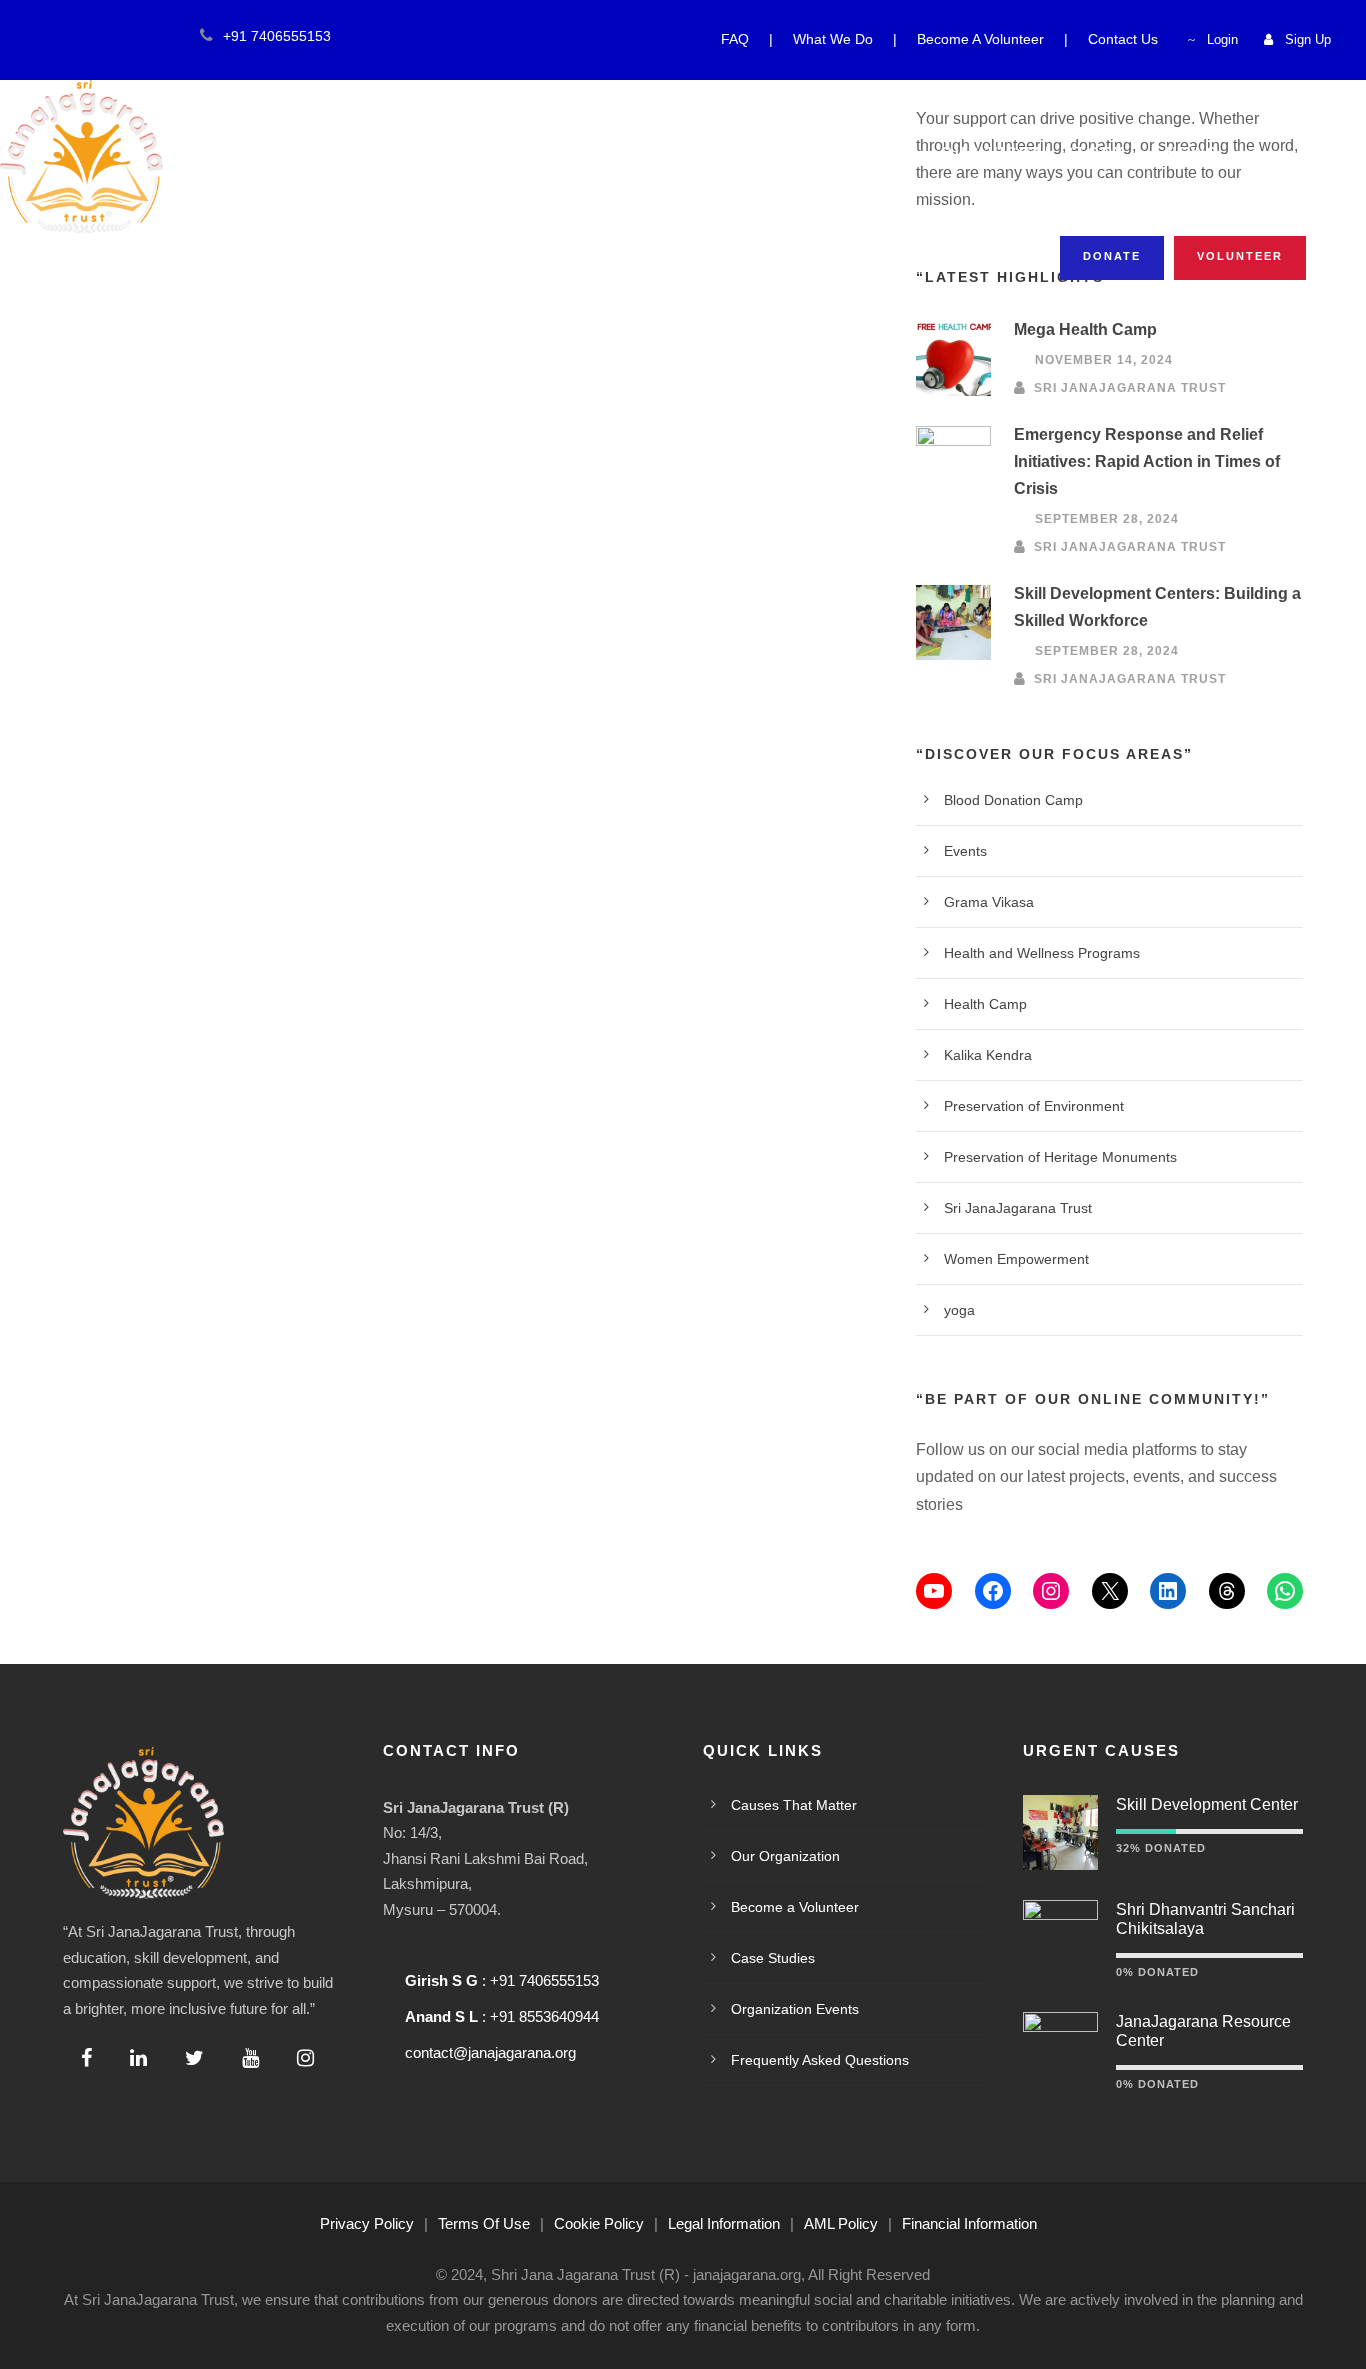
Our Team (851, 152)
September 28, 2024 (1107, 519)
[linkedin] (71, 36)
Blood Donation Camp (1013, 800)
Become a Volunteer (795, 1907)
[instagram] (164, 36)
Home (250, 152)
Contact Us (1123, 39)
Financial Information (969, 2223)
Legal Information (724, 2223)
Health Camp (985, 1004)
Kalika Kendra (988, 1055)
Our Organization (666, 152)
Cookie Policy (599, 2223)
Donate (1112, 256)
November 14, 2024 (1104, 361)
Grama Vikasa (989, 902)
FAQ (735, 39)
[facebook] (40, 36)
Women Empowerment (1016, 1259)
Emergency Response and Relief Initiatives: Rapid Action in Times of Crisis (1147, 461)
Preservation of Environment (1034, 1106)
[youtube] (133, 36)
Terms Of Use (484, 2223)
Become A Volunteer (980, 39)
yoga (959, 1310)
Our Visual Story (1033, 152)
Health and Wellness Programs (1042, 953)
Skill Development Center (1207, 1804)
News (1192, 152)
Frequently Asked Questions (820, 2060)
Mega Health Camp (1085, 329)
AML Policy (841, 2223)
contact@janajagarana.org (490, 2052)
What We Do (833, 39)
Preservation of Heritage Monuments (1060, 1157)
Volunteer (1240, 256)
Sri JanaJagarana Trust (1130, 388)
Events (965, 851)
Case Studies (773, 1958)
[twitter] (102, 36)
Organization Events (795, 2009)
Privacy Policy (367, 2223)
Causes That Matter (424, 152)
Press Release (320, 194)
